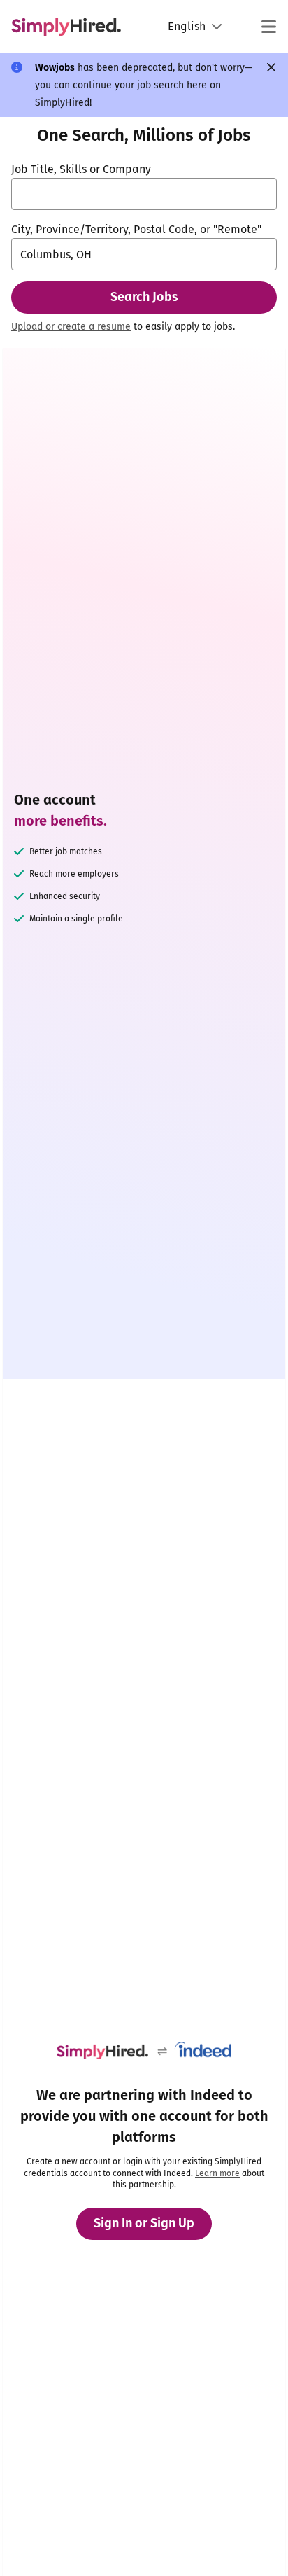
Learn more (217, 2173)
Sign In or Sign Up (144, 2223)
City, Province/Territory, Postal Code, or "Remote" (136, 229)
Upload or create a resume (71, 327)
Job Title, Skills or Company (81, 169)
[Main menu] (268, 27)
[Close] (271, 67)
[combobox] (144, 194)
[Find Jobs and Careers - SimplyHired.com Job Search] (66, 27)
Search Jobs (144, 297)
